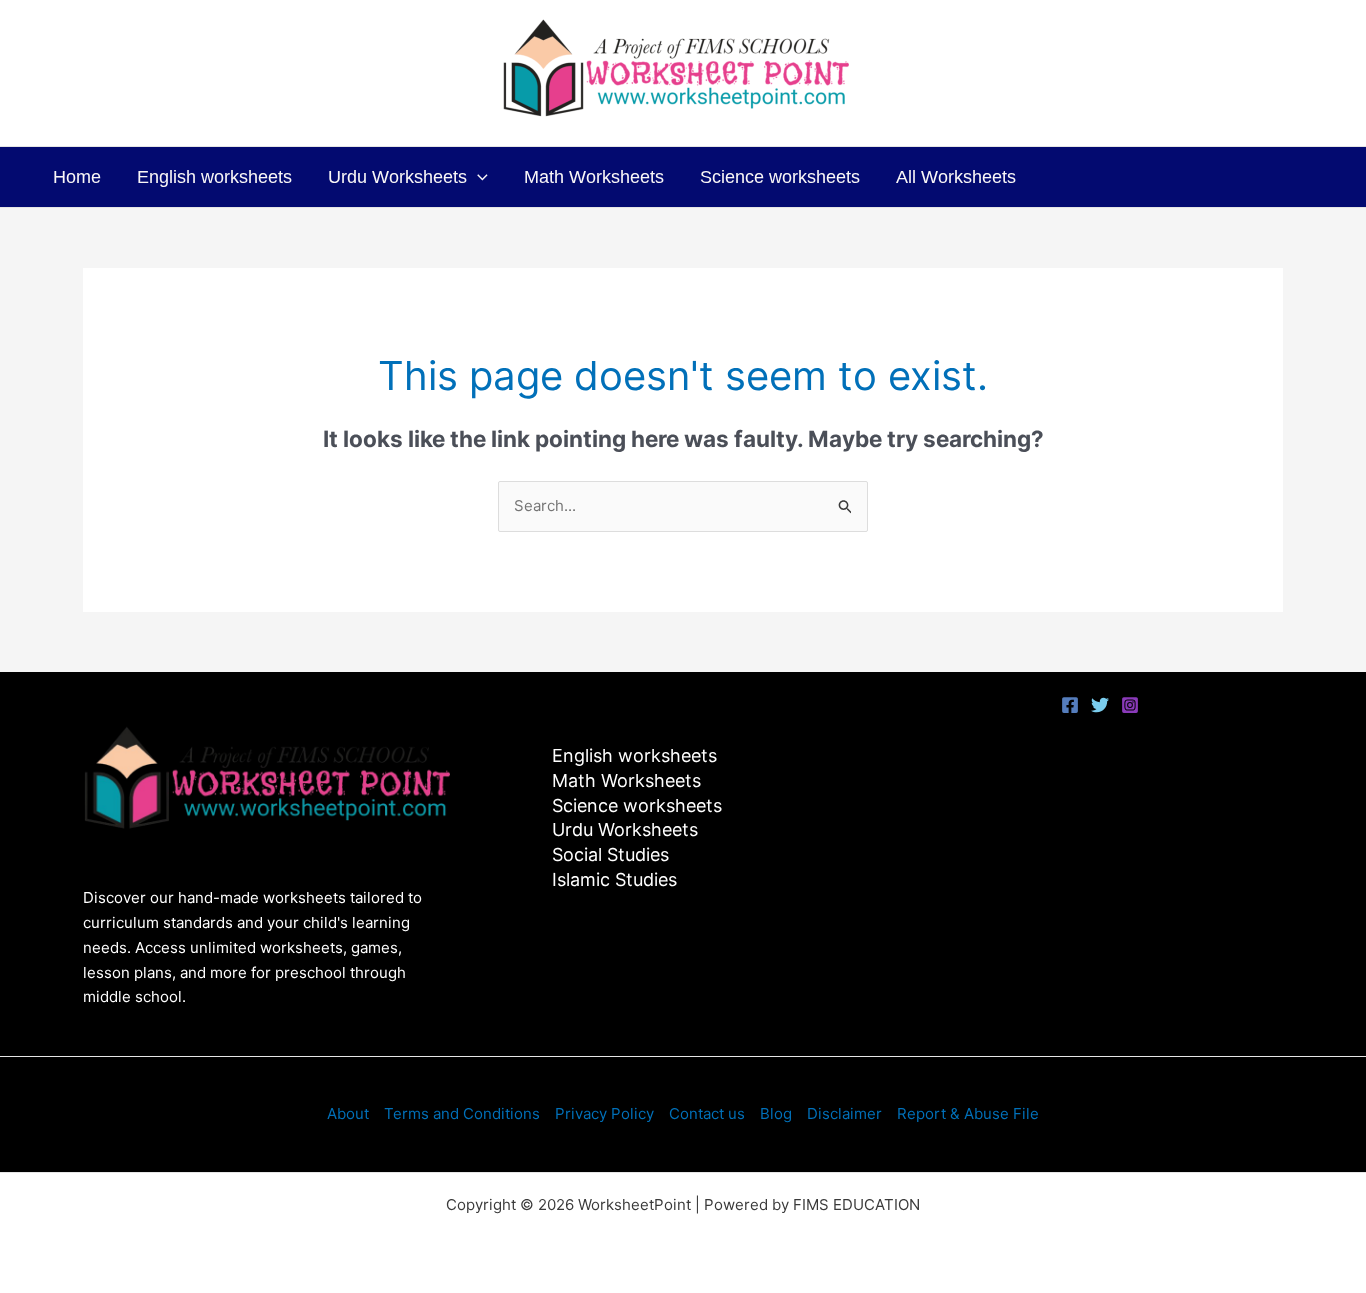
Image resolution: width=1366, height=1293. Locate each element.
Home (77, 177)
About (348, 1113)
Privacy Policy (604, 1113)
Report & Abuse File (968, 1113)
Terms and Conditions (462, 1113)
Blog (776, 1113)
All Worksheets (956, 177)
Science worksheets (780, 177)
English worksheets (214, 177)
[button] (477, 177)
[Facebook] (1070, 705)
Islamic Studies (614, 879)
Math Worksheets (594, 177)
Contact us (707, 1113)
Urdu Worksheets (397, 177)
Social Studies (610, 854)
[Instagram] (1130, 705)
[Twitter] (1100, 705)
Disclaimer (844, 1113)
